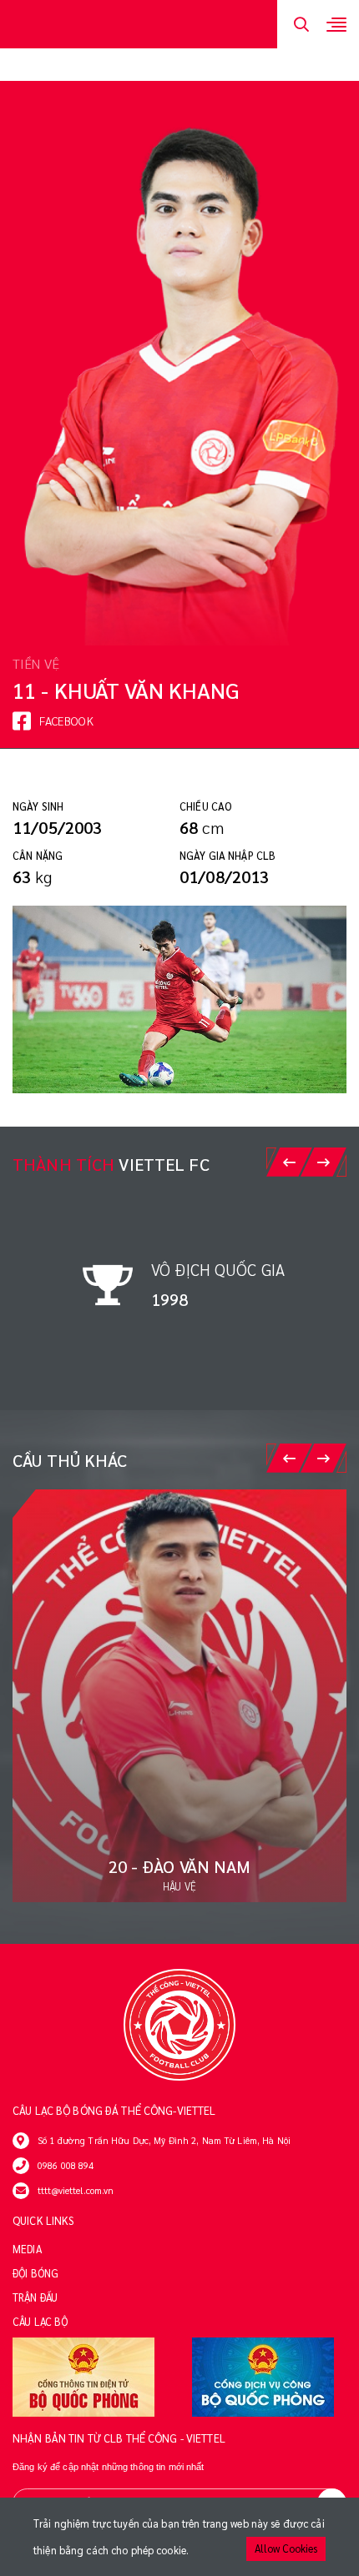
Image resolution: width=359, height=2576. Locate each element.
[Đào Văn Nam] (179, 1696)
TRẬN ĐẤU (35, 2297)
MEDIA (27, 2249)
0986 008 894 (66, 2165)
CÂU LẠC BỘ (40, 2322)
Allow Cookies (286, 2548)
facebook (66, 721)
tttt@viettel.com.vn (76, 2190)
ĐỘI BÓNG (35, 2273)
